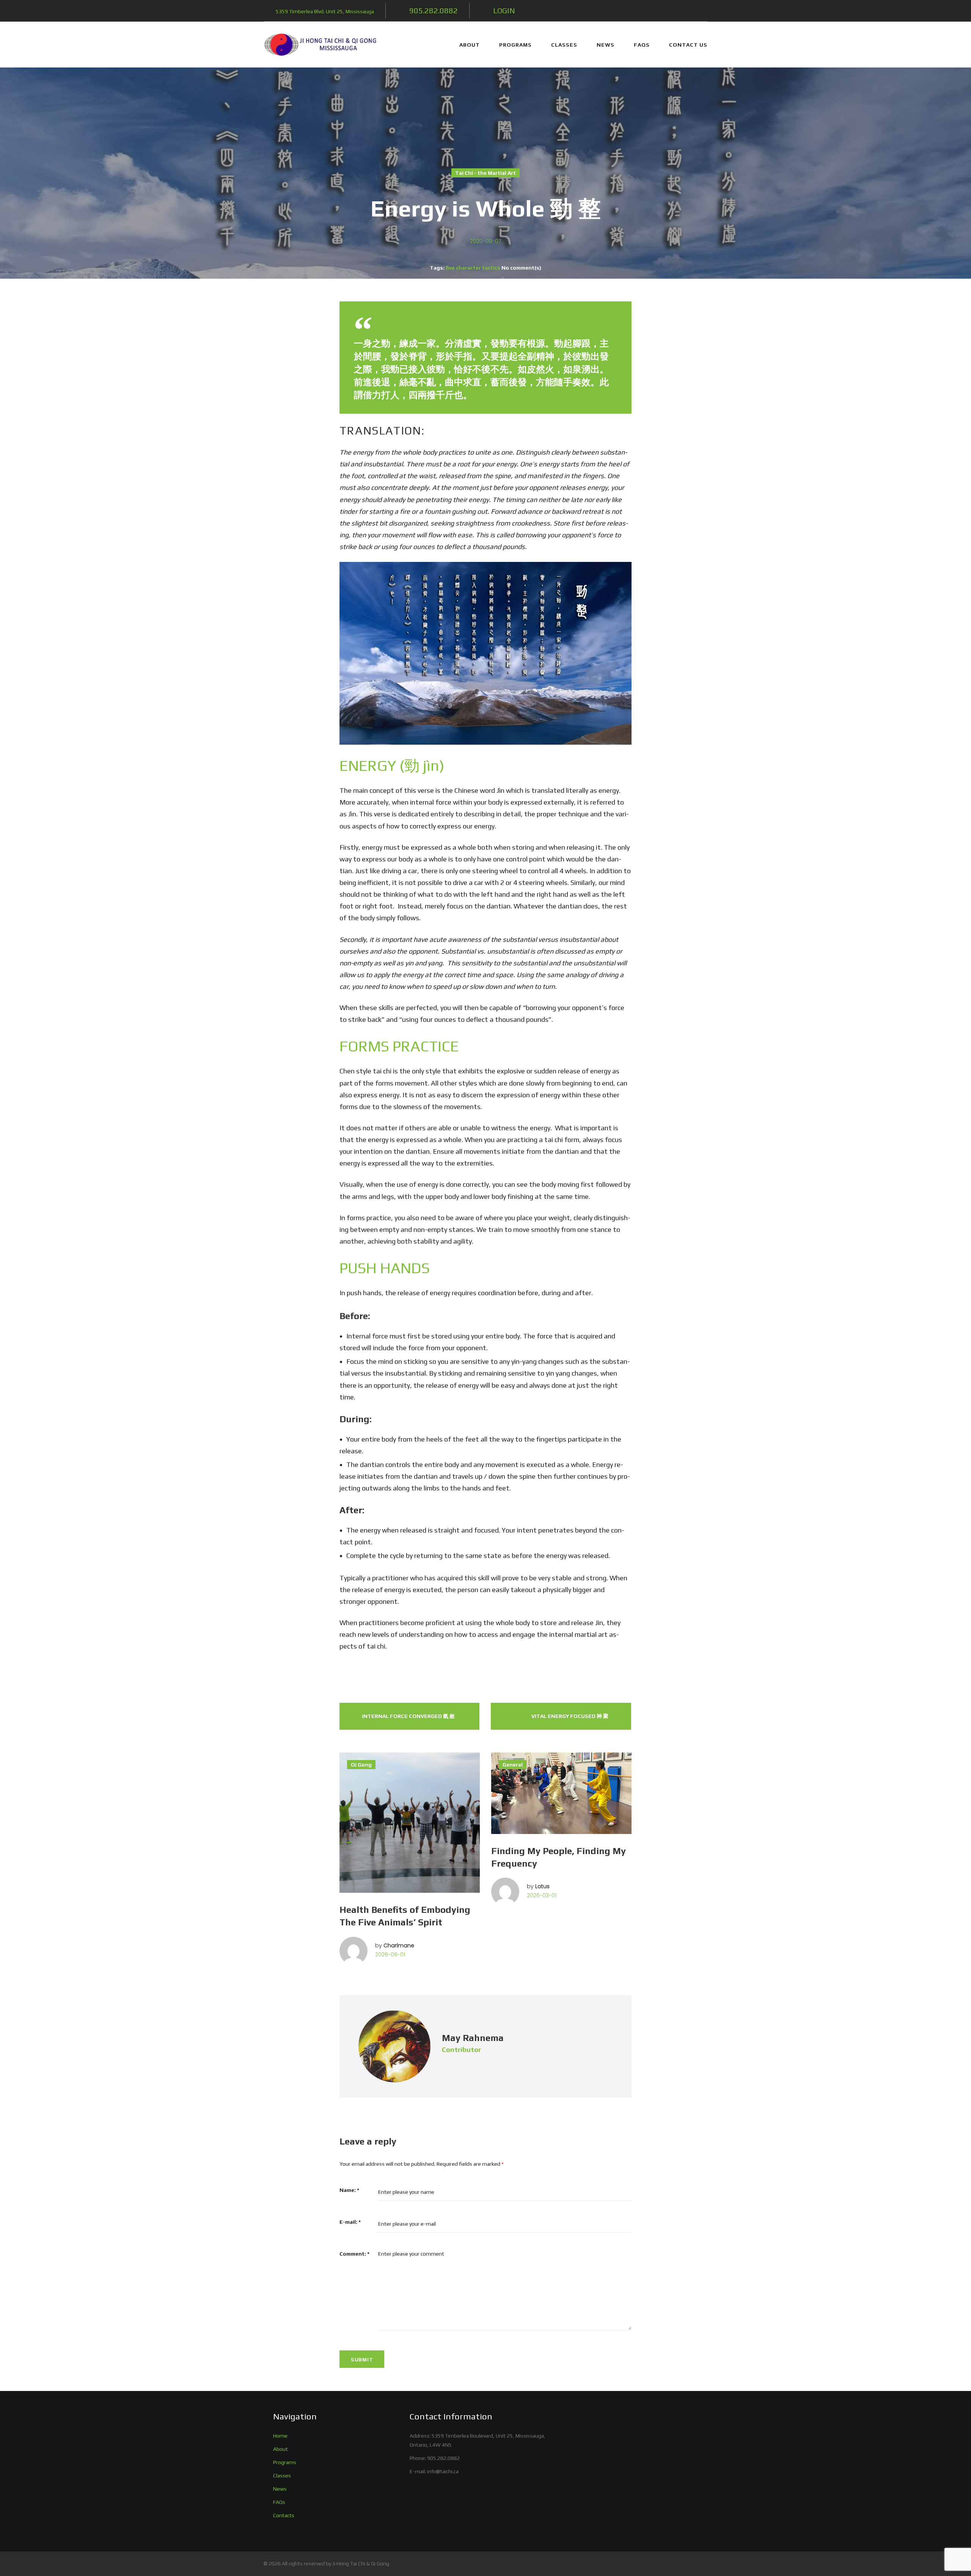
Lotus (542, 1886)
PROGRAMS (515, 45)
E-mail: (350, 2222)
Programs (285, 2462)
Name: (349, 2190)
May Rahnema (473, 2038)
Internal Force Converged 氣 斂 (408, 1716)
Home (280, 2436)
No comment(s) (521, 268)
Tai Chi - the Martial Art (485, 173)
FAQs (642, 45)
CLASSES (564, 45)
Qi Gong (361, 1765)
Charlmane (399, 1945)
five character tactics (473, 268)
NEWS (606, 45)
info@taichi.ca (443, 2471)
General (513, 1765)
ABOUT (470, 45)
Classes (282, 2476)
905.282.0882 (443, 2458)
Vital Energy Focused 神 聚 (570, 1716)
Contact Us (688, 45)
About (280, 2449)
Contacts (284, 2515)
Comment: (354, 2254)
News (280, 2489)
